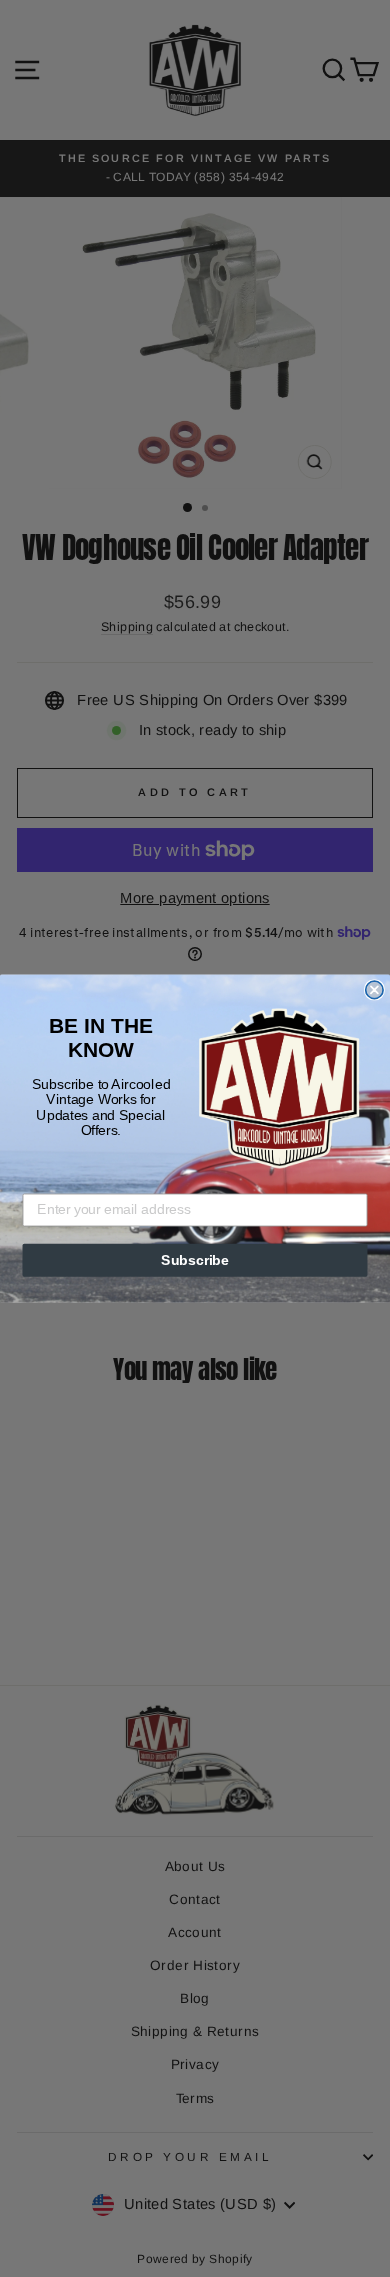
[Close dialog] (374, 989)
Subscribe (195, 1260)
